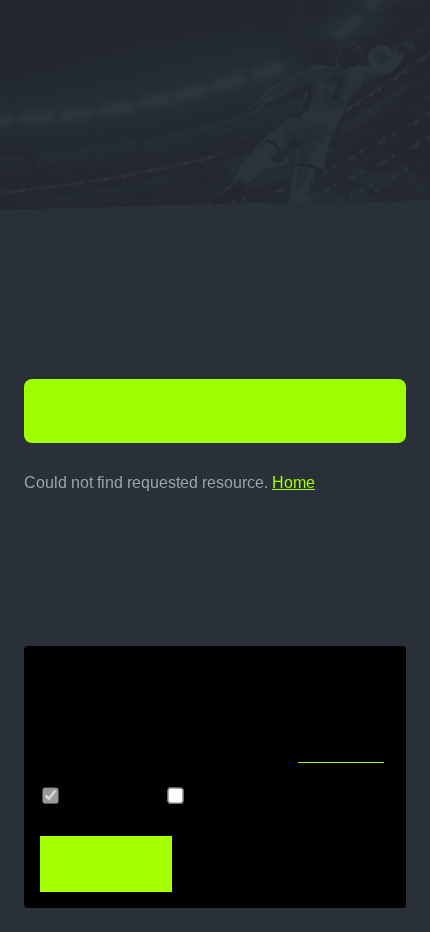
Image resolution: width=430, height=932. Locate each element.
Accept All (90, 864)
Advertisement (248, 795)
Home (293, 482)
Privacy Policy (341, 756)
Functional (108, 795)
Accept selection (254, 864)
